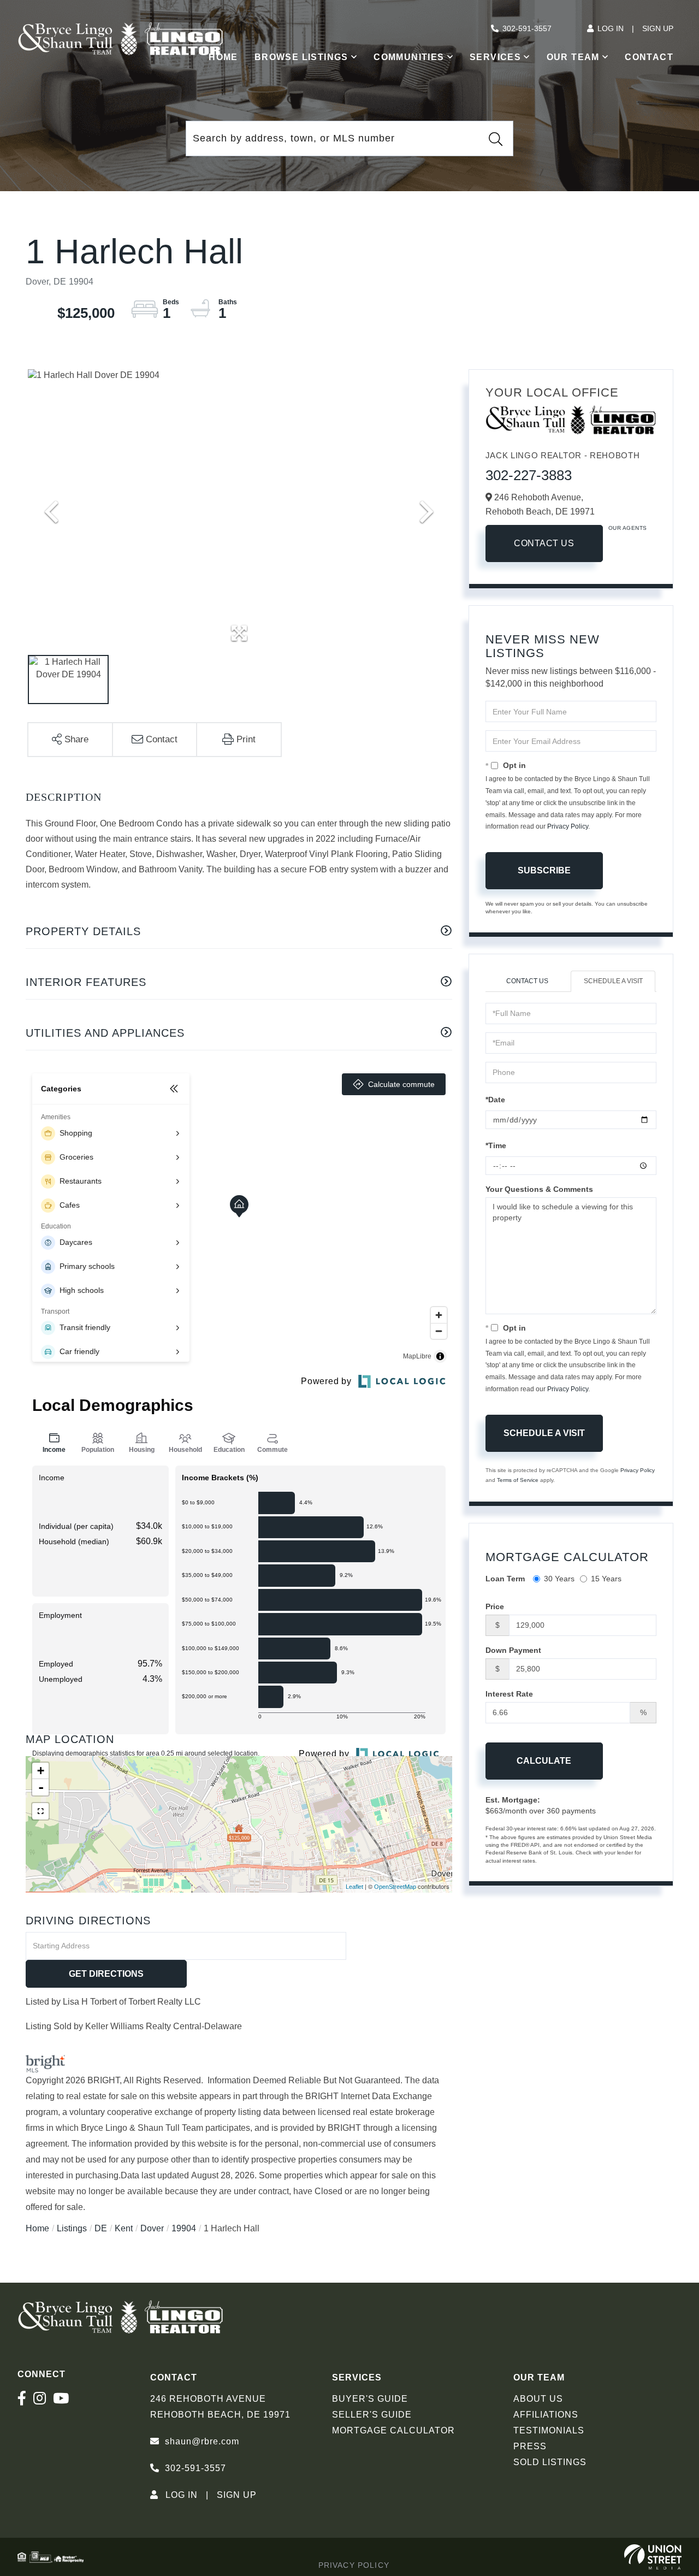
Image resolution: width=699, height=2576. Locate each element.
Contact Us (544, 543)
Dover (152, 2228)
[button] (495, 139)
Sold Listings (550, 2462)
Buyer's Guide (370, 2399)
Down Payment (513, 1650)
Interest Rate (509, 1694)
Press (530, 2446)
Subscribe (544, 870)
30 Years (559, 1579)
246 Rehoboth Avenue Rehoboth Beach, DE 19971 (220, 2407)
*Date (495, 1100)
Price (495, 1606)
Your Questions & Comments (539, 1189)
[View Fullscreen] (40, 1811)
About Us (538, 2399)
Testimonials (549, 2430)
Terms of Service (518, 1480)
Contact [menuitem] (649, 57)
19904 (184, 2228)
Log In (611, 28)
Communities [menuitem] (409, 57)
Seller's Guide (372, 2415)
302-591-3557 (527, 28)
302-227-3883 (529, 475)
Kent (124, 2228)
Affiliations (546, 2415)
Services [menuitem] (495, 57)
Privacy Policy (568, 826)
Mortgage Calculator (393, 2430)
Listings (72, 2228)
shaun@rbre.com (202, 2441)
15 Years (606, 1579)
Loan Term (505, 1579)
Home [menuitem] (223, 57)
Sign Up (658, 28)
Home (37, 2228)
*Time (496, 1145)
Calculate (544, 1761)
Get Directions (106, 1974)
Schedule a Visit (613, 981)
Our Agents (628, 528)
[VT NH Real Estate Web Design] (653, 2557)
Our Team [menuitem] (573, 57)
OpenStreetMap (395, 1887)
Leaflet (354, 1887)
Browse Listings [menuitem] (301, 57)
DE (101, 2228)
